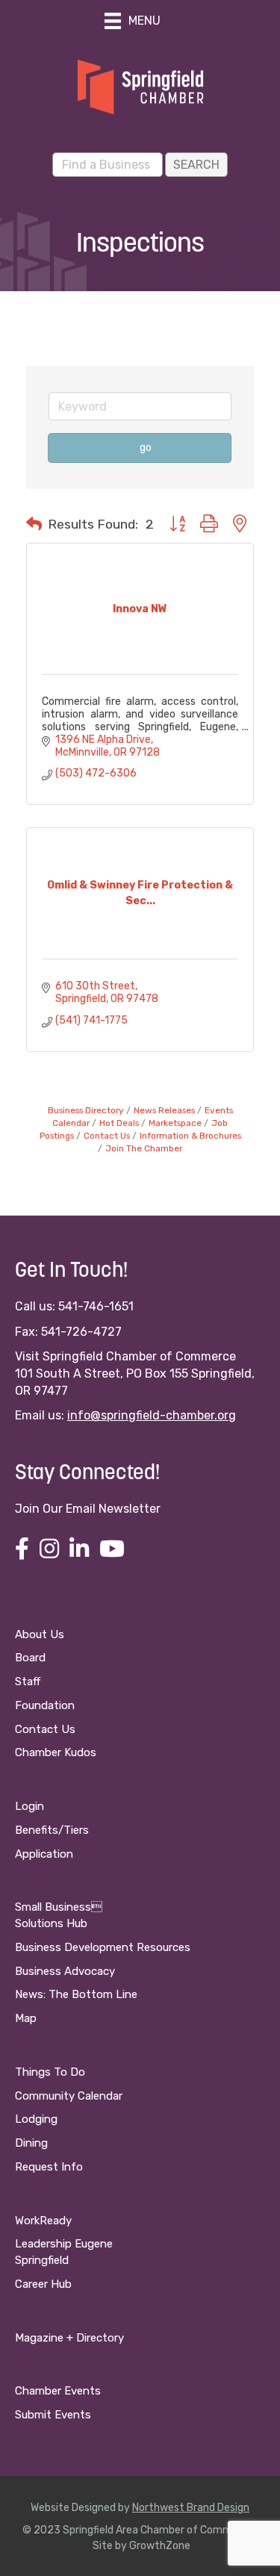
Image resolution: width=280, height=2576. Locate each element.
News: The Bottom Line (76, 1994)
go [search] (146, 448)
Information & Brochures (190, 1136)
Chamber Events (58, 2391)
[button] (34, 524)
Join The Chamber (144, 1148)
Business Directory (86, 1110)
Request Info (49, 2167)
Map (26, 2018)
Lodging (36, 2119)
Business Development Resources (103, 1947)
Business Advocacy (65, 1971)
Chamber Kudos (56, 1752)
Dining (31, 2143)
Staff (28, 1681)
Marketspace (175, 1123)
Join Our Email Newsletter (88, 1509)
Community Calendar (69, 2096)
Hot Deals (119, 1123)
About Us (40, 1634)
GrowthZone (160, 2546)
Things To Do (50, 2072)
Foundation (45, 1705)
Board (30, 1658)
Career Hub (43, 2284)
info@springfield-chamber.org (152, 1415)
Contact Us (107, 1136)
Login (29, 1806)
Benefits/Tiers (52, 1830)
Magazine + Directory (69, 2338)
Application (44, 1854)
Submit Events (53, 2415)
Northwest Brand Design (191, 2508)
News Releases (164, 1110)
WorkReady (43, 2221)
